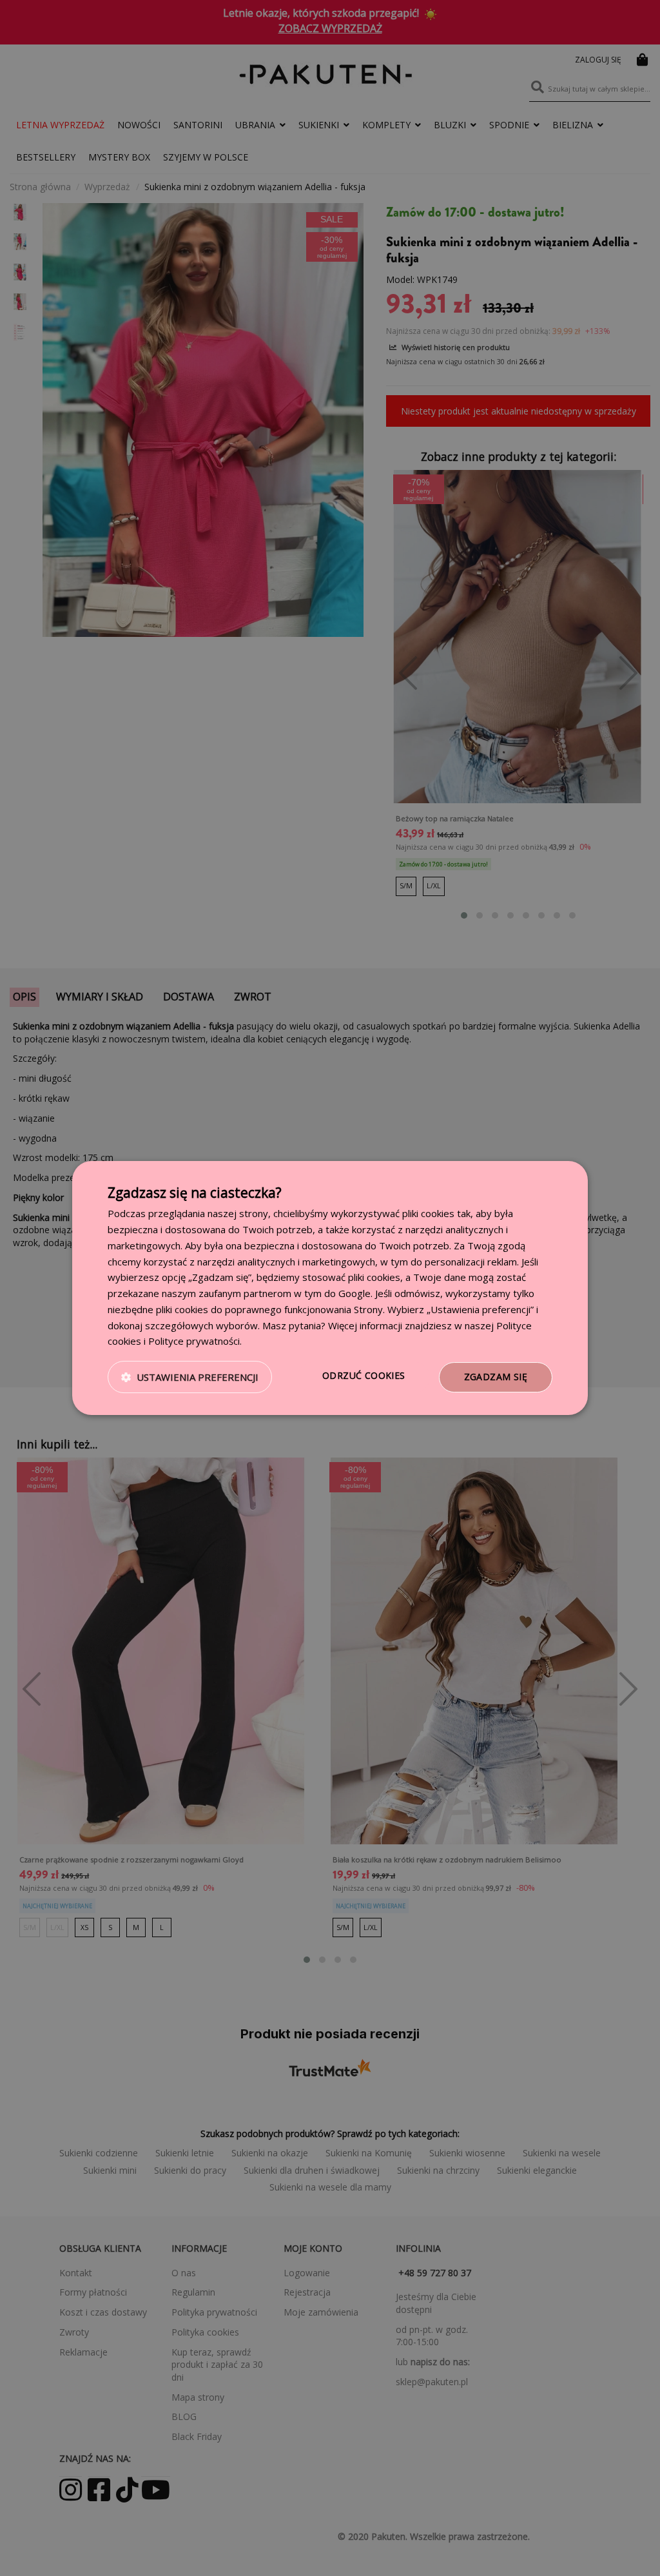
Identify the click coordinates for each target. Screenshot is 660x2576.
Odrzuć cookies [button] (364, 1375)
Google (354, 1293)
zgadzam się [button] (496, 1377)
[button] (190, 1378)
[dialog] (330, 1288)
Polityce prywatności (194, 1341)
